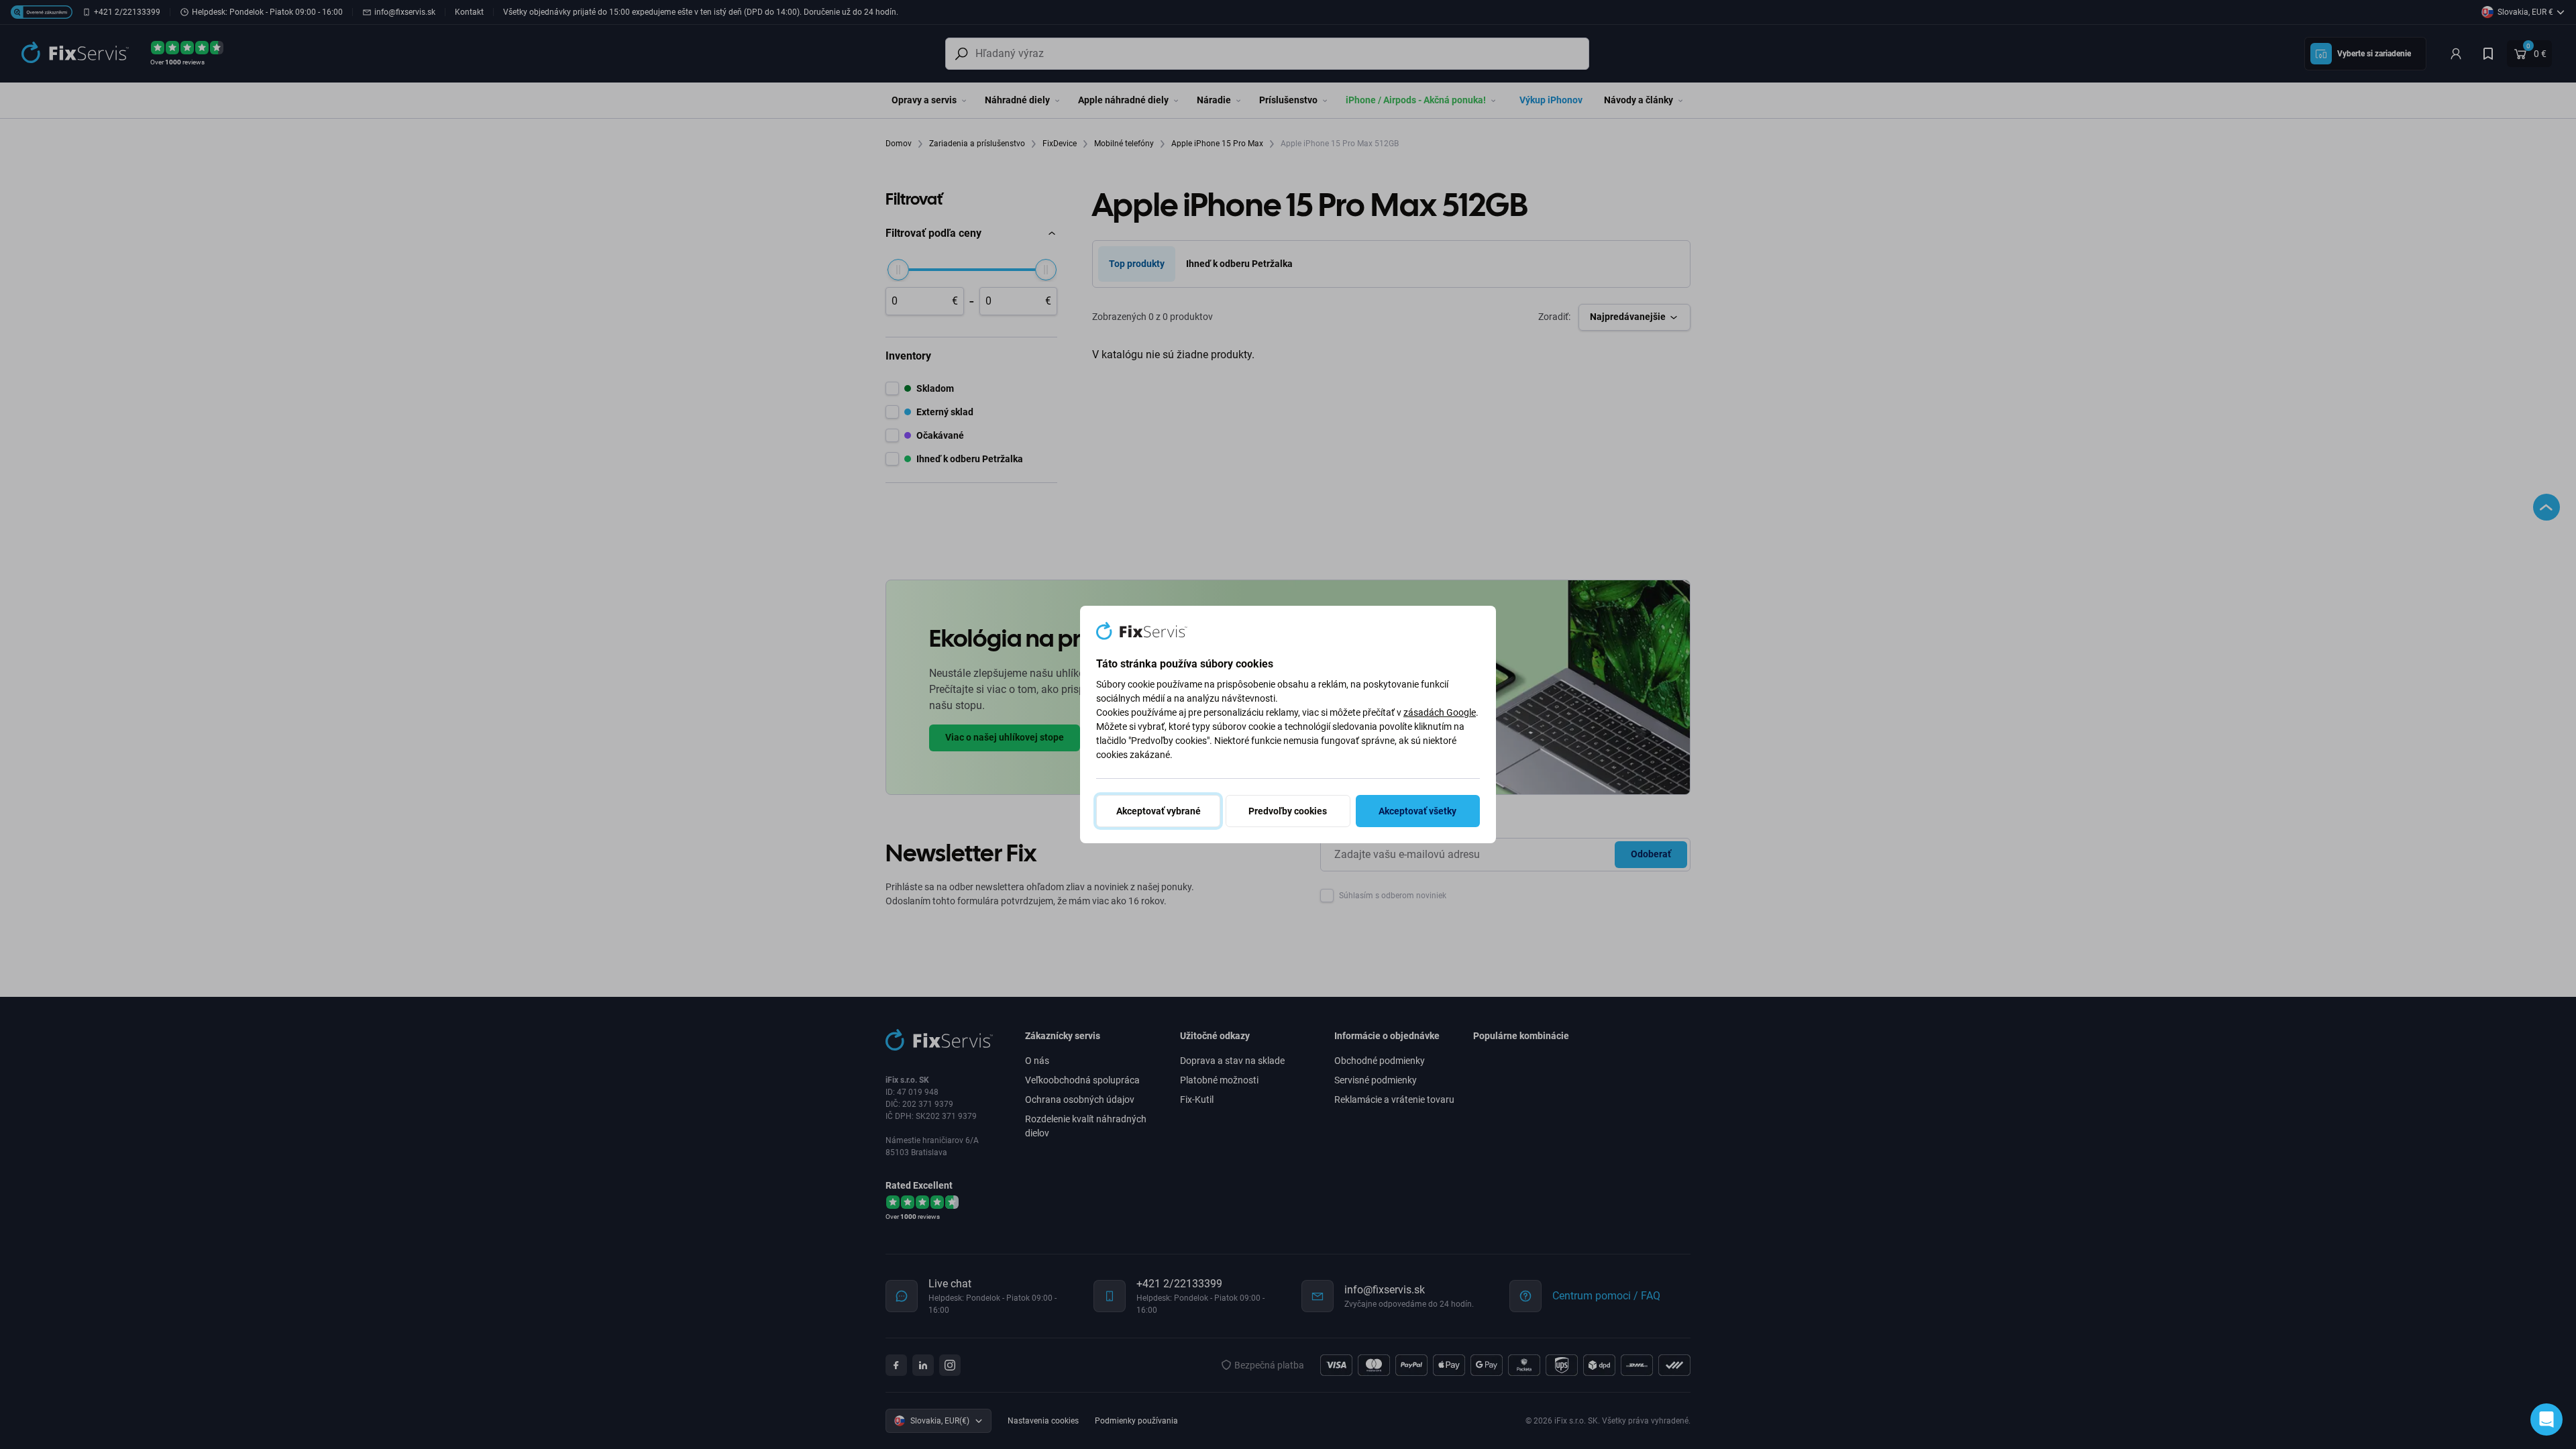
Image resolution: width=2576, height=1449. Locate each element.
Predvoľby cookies (1288, 811)
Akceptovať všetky (1417, 811)
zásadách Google (1440, 712)
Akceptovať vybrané (1159, 811)
